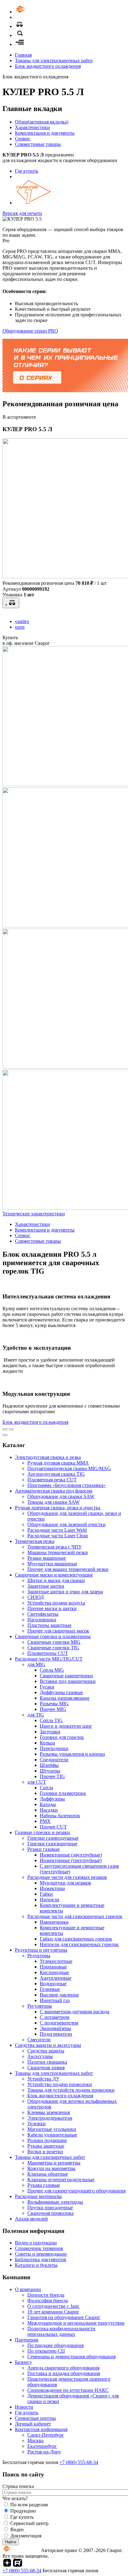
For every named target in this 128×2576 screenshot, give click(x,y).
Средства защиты (46, 2051)
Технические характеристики (34, 1214)
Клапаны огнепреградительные (61, 2180)
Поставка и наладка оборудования (64, 2373)
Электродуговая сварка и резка (48, 1457)
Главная (23, 55)
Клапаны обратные (48, 2174)
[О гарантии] (34, 203)
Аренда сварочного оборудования (63, 2368)
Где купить (27, 171)
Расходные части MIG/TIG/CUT (49, 1659)
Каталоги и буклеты (36, 2265)
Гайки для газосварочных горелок (76, 1939)
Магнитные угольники (52, 2129)
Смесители (39, 2040)
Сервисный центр (29, 2523)
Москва (35, 2441)
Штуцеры (50, 1771)
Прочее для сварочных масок (58, 1631)
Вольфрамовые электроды (55, 2202)
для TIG (36, 1715)
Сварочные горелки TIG (53, 1648)
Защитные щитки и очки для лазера (65, 1592)
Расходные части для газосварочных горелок (75, 1916)
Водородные (53, 1984)
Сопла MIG (52, 1670)
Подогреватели (56, 2034)
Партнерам (27, 2340)
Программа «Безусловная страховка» (66, 1485)
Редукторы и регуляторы (41, 1950)
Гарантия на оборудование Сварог (64, 2317)
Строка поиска (18, 2486)
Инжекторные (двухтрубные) (71, 1855)
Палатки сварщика (47, 2062)
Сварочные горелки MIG (54, 1642)
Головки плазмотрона (63, 1793)
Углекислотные (56, 1961)
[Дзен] (7, 2565)
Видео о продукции (36, 2243)
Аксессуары (40, 2056)
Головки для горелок (62, 1737)
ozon (20, 627)
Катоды (48, 1804)
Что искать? (15, 2498)
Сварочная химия (46, 2068)
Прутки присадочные (50, 2208)
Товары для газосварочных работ (50, 2157)
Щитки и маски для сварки (56, 1580)
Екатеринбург (42, 2446)
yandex (22, 621)
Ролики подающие (47, 2140)
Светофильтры (43, 1614)
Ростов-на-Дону (44, 2452)
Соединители (54, 1760)
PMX (45, 1821)
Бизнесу (23, 2362)
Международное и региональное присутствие (76, 2323)
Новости (24, 2407)
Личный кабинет (33, 2424)
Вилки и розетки (45, 2152)
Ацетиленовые (56, 1978)
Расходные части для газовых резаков (67, 1877)
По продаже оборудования (55, 2345)
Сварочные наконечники (66, 1676)
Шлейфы (49, 1765)
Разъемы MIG (54, 1704)
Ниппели (50, 1900)
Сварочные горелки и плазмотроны (53, 1636)
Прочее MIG (53, 1709)
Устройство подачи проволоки (60, 2084)
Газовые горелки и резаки (42, 1832)
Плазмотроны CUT (48, 1653)
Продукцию (23, 2511)
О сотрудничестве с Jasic (53, 2306)
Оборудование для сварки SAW (61, 1496)
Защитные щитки (46, 1586)
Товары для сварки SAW (53, 1502)
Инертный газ (55, 2000)
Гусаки (47, 1687)
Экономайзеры (55, 2028)
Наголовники (42, 1620)
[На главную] (38, 12)
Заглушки (50, 1732)
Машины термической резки (58, 1552)
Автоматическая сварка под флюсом (54, 1491)
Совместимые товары (38, 144)
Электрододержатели (50, 2118)
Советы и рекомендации (41, 2254)
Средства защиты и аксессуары (48, 2045)
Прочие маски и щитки (52, 1608)
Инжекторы (52, 1888)
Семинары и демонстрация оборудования (71, 2357)
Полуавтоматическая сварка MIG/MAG (69, 1468)
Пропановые (53, 1967)
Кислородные (54, 1972)
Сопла (46, 1788)
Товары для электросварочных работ (54, 61)
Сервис (23, 139)
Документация (26, 2536)
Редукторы (39, 1956)
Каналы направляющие (65, 1698)
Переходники (54, 1748)
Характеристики (32, 127)
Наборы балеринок (60, 1816)
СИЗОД (36, 1597)
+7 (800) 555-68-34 (79, 2462)
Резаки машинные (47, 1558)
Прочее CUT (53, 1827)
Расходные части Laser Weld (57, 1530)
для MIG (36, 1664)
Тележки (37, 2124)
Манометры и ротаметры (54, 2163)
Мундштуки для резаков (65, 1883)
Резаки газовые (43, 1849)
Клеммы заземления (49, 2112)
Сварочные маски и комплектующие (54, 1575)
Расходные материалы (38, 2196)
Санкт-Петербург (46, 2435)
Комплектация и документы (45, 133)
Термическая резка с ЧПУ (55, 1547)
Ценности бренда (46, 2295)
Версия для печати (22, 213)
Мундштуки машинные (52, 1564)
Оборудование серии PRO (30, 331)
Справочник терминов (39, 2248)
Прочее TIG (52, 1776)
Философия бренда (48, 2301)
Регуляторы (40, 2006)
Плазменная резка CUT (52, 1480)
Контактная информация (41, 2429)
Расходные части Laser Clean (58, 1536)
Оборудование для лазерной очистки (66, 1524)
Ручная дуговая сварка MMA (58, 1463)
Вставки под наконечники (68, 1681)
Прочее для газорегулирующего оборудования (76, 2191)
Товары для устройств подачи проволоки (71, 2090)
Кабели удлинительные (52, 2135)
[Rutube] (18, 2565)
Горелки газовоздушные (53, 1838)
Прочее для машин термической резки (68, 1569)
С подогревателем (59, 2023)
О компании (28, 2289)
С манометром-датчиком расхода (75, 2012)
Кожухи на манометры (51, 2168)
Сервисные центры (35, 2418)
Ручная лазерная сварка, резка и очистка (58, 1508)
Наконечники (54, 1922)
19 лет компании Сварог (53, 2312)
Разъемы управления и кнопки (72, 1754)
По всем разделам (29, 2505)
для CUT (37, 1782)
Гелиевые (50, 1989)
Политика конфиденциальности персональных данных (61, 2331)
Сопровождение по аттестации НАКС (68, 2390)
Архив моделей (31, 2219)
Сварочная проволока (50, 2213)
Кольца (47, 1743)
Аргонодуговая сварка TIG (56, 1474)
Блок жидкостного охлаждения (48, 66)
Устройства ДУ (43, 2079)
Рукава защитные (46, 2146)
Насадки (49, 1810)
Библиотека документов (41, 2259)
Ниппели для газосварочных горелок (79, 1944)
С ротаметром (55, 2017)
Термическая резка (35, 1541)
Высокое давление (59, 1995)
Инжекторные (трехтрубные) (71, 1860)
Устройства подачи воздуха (56, 1603)
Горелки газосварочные (52, 1844)
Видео (17, 2529)
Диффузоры (52, 1799)
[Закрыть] (5, 1435)
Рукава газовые (44, 2185)
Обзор (42, 122)
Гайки (46, 1894)
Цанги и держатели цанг (66, 1726)
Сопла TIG (51, 1720)
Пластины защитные (49, 1625)
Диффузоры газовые (61, 1692)
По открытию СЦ (46, 2351)
